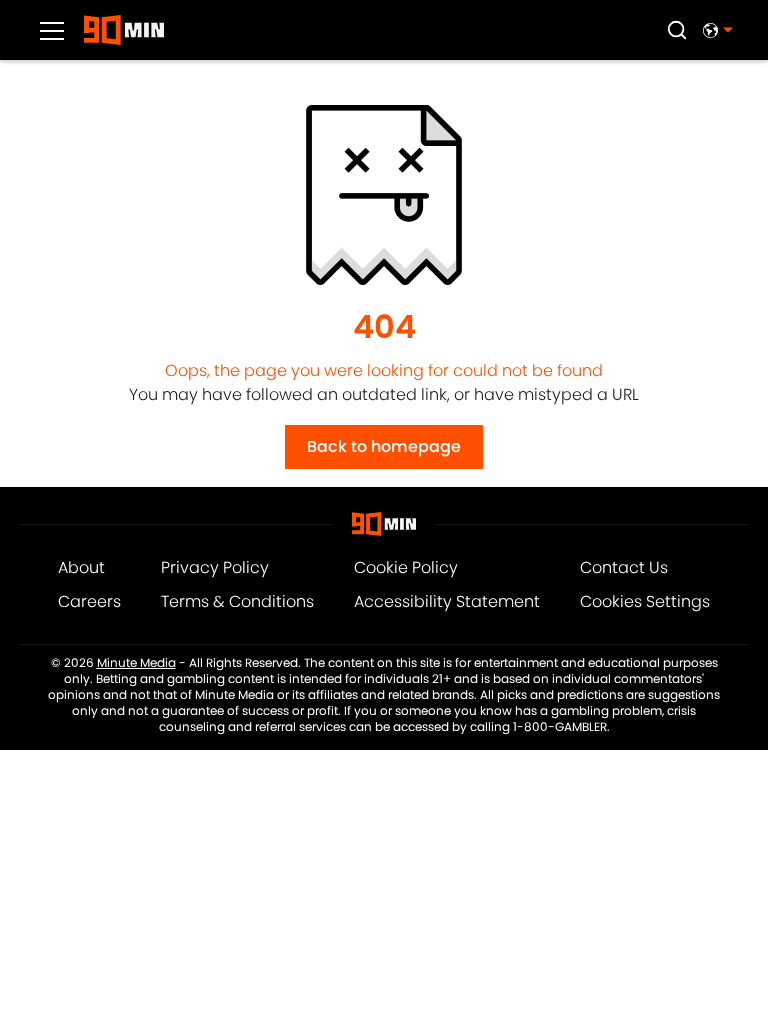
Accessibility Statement (447, 601)
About (81, 567)
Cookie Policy (406, 567)
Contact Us (624, 567)
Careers (89, 601)
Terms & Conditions (237, 601)
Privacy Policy (215, 567)
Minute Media (136, 663)
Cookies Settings (645, 601)
